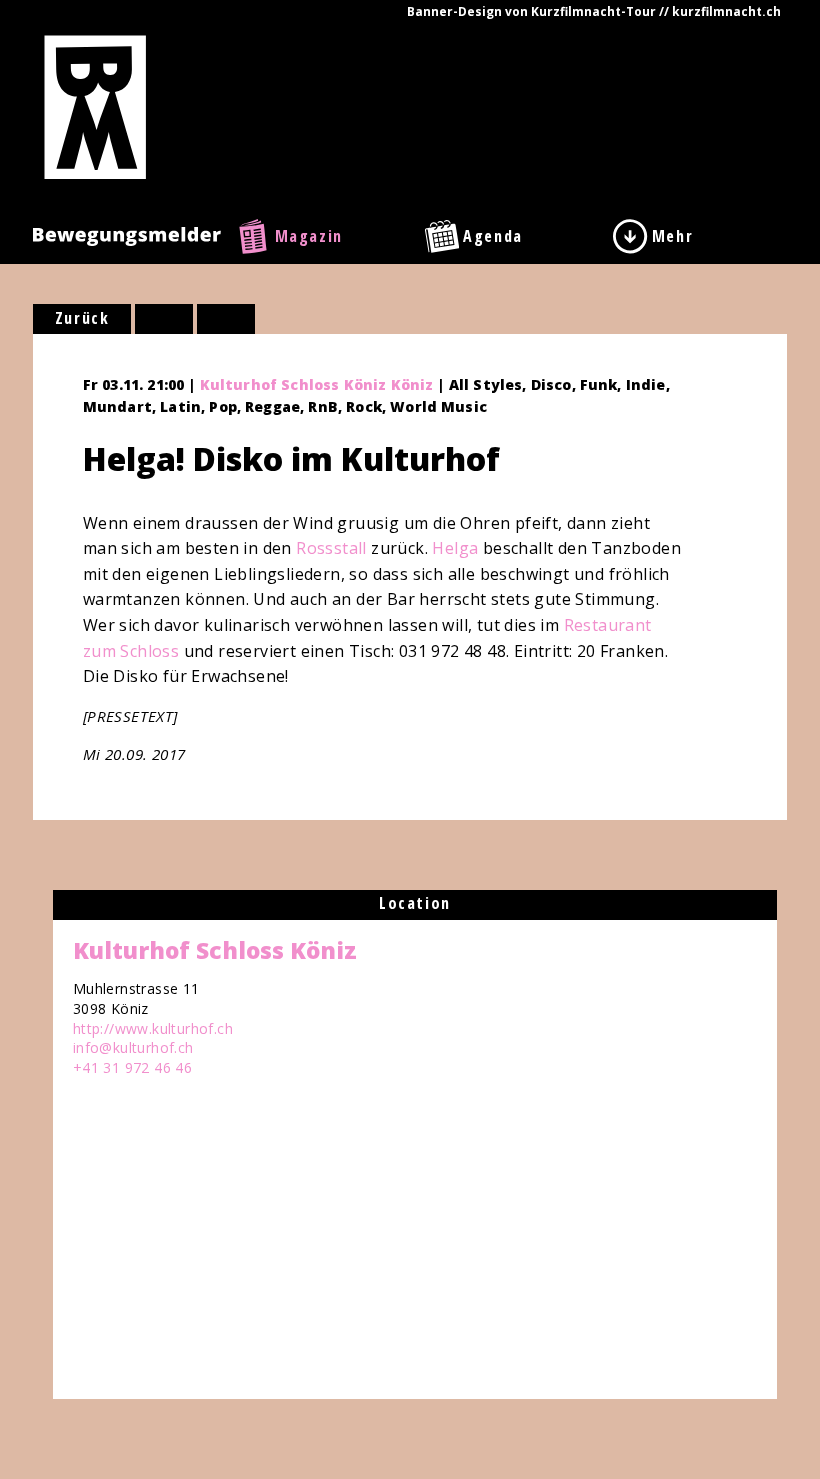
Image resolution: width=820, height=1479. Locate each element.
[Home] (95, 106)
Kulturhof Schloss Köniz (215, 950)
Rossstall (331, 548)
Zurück (82, 318)
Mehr (672, 236)
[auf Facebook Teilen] (164, 319)
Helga (455, 548)
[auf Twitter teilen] (226, 319)
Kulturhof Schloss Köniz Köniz (317, 384)
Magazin (309, 236)
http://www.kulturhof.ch (153, 1028)
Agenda (493, 236)
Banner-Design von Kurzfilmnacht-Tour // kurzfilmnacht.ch (594, 11)
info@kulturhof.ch (133, 1047)
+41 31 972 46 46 (132, 1067)
